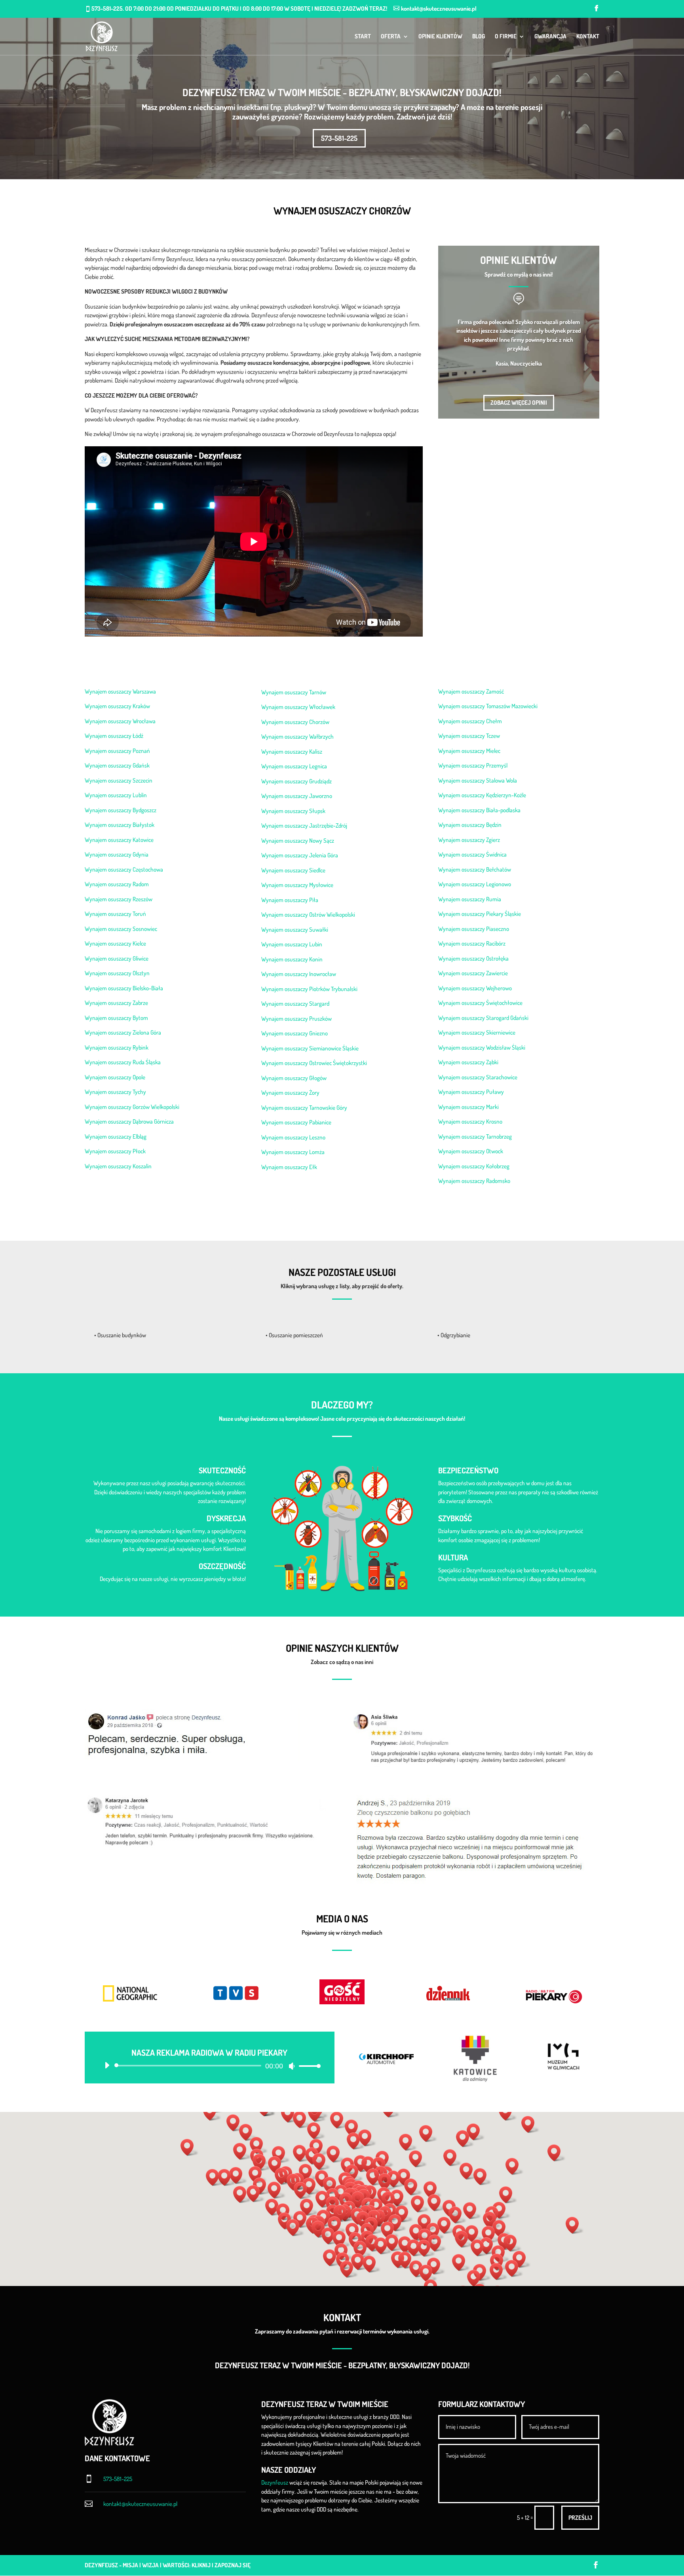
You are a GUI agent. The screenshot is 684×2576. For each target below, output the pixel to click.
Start (363, 37)
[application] (210, 2066)
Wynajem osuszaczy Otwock (471, 1151)
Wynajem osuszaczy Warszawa (120, 691)
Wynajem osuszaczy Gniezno (294, 1033)
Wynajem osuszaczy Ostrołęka (473, 958)
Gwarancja (550, 37)
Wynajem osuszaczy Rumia (470, 899)
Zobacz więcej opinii (519, 403)
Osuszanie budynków (122, 1335)
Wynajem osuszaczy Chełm (470, 721)
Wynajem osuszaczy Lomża (293, 1152)
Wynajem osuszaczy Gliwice (117, 958)
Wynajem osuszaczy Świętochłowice (480, 1003)
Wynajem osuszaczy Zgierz (469, 840)
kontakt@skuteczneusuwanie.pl (140, 2504)
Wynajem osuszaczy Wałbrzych (297, 736)
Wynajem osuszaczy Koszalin (118, 1166)
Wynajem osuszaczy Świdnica (472, 854)
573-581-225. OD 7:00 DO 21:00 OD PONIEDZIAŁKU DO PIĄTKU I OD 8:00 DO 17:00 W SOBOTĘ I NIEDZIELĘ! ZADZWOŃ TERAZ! (239, 9)
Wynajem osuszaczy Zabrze (116, 1003)
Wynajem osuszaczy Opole (115, 1077)
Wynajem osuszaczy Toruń (115, 914)
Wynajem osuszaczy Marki (468, 1107)
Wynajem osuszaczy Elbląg (116, 1136)
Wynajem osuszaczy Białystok (120, 825)
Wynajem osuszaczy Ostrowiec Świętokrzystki (314, 1063)
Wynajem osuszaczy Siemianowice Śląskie (310, 1048)
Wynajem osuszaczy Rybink (117, 1047)
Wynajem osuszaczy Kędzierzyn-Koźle (482, 795)
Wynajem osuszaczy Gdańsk (117, 765)
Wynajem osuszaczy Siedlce (293, 870)
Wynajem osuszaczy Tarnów (294, 692)
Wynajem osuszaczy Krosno (470, 1121)
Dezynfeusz (275, 2482)
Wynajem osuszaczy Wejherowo (475, 988)
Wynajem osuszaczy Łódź (114, 736)
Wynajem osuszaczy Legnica (294, 766)
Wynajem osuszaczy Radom (117, 884)
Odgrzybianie (455, 1335)
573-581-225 (339, 138)
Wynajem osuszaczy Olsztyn (117, 973)
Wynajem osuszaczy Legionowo (475, 884)
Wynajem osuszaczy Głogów (294, 1078)
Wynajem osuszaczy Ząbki (468, 1062)
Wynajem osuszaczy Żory (290, 1093)
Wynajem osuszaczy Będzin (470, 825)
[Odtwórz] (107, 2065)
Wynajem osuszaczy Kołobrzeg (474, 1166)
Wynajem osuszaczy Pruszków (296, 1019)
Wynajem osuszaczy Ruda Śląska (123, 1062)
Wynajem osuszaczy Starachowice (478, 1077)
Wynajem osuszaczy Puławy (471, 1092)
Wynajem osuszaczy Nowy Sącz (298, 841)
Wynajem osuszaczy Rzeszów (119, 899)
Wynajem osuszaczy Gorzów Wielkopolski (132, 1107)
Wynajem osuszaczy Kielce (115, 943)
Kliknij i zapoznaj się (221, 2565)
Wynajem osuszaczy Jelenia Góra (300, 855)
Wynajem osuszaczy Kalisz (292, 752)
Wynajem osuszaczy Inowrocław (299, 974)
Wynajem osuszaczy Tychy (115, 1092)
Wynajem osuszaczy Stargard (295, 1004)
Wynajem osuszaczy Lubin (292, 944)
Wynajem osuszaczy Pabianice (296, 1122)
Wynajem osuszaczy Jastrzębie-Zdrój (304, 825)
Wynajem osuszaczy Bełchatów (475, 869)
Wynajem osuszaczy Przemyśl (473, 765)
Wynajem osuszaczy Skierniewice (477, 1032)
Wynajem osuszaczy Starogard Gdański (483, 1018)
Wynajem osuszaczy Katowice (119, 840)
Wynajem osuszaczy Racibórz (472, 943)
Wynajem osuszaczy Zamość (471, 691)
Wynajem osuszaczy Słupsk (293, 811)
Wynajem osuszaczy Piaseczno (474, 929)
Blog (479, 37)
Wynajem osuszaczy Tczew (469, 736)
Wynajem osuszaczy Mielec (469, 751)
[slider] (308, 2066)
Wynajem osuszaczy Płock (115, 1151)
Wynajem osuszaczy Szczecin (119, 780)
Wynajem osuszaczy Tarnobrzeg (475, 1136)
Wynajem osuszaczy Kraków (117, 706)
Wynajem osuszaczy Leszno (293, 1137)
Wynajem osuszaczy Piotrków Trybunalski (309, 989)
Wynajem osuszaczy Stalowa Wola (478, 780)
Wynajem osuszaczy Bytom (116, 1018)
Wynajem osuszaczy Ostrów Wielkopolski (308, 915)
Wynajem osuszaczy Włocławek (298, 707)
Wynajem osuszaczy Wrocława (120, 721)
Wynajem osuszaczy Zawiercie (473, 973)
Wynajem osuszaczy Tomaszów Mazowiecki (488, 706)
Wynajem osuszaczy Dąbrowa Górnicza (129, 1121)
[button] (360, 2200)
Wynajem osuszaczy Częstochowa (124, 869)
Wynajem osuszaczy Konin (292, 959)
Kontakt (588, 37)
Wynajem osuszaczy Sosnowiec (121, 929)
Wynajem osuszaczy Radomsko (475, 1181)
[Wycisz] (292, 2066)
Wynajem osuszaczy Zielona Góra (123, 1032)
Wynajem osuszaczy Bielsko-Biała (124, 988)
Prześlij (580, 2518)
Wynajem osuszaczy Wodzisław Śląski (482, 1047)
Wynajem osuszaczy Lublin (116, 795)
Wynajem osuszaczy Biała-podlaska (479, 810)
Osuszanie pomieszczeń (296, 1335)
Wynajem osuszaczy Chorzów (295, 722)
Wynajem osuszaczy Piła (290, 900)
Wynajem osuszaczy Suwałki (295, 930)
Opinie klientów (440, 37)
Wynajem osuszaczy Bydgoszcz (121, 810)
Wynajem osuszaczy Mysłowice (297, 885)
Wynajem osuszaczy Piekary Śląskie (480, 914)
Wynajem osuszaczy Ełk (289, 1167)
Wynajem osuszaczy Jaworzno (297, 796)
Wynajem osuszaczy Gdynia (117, 854)
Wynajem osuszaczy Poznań (117, 751)
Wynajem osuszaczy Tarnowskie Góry (304, 1108)
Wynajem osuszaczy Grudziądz (296, 781)
